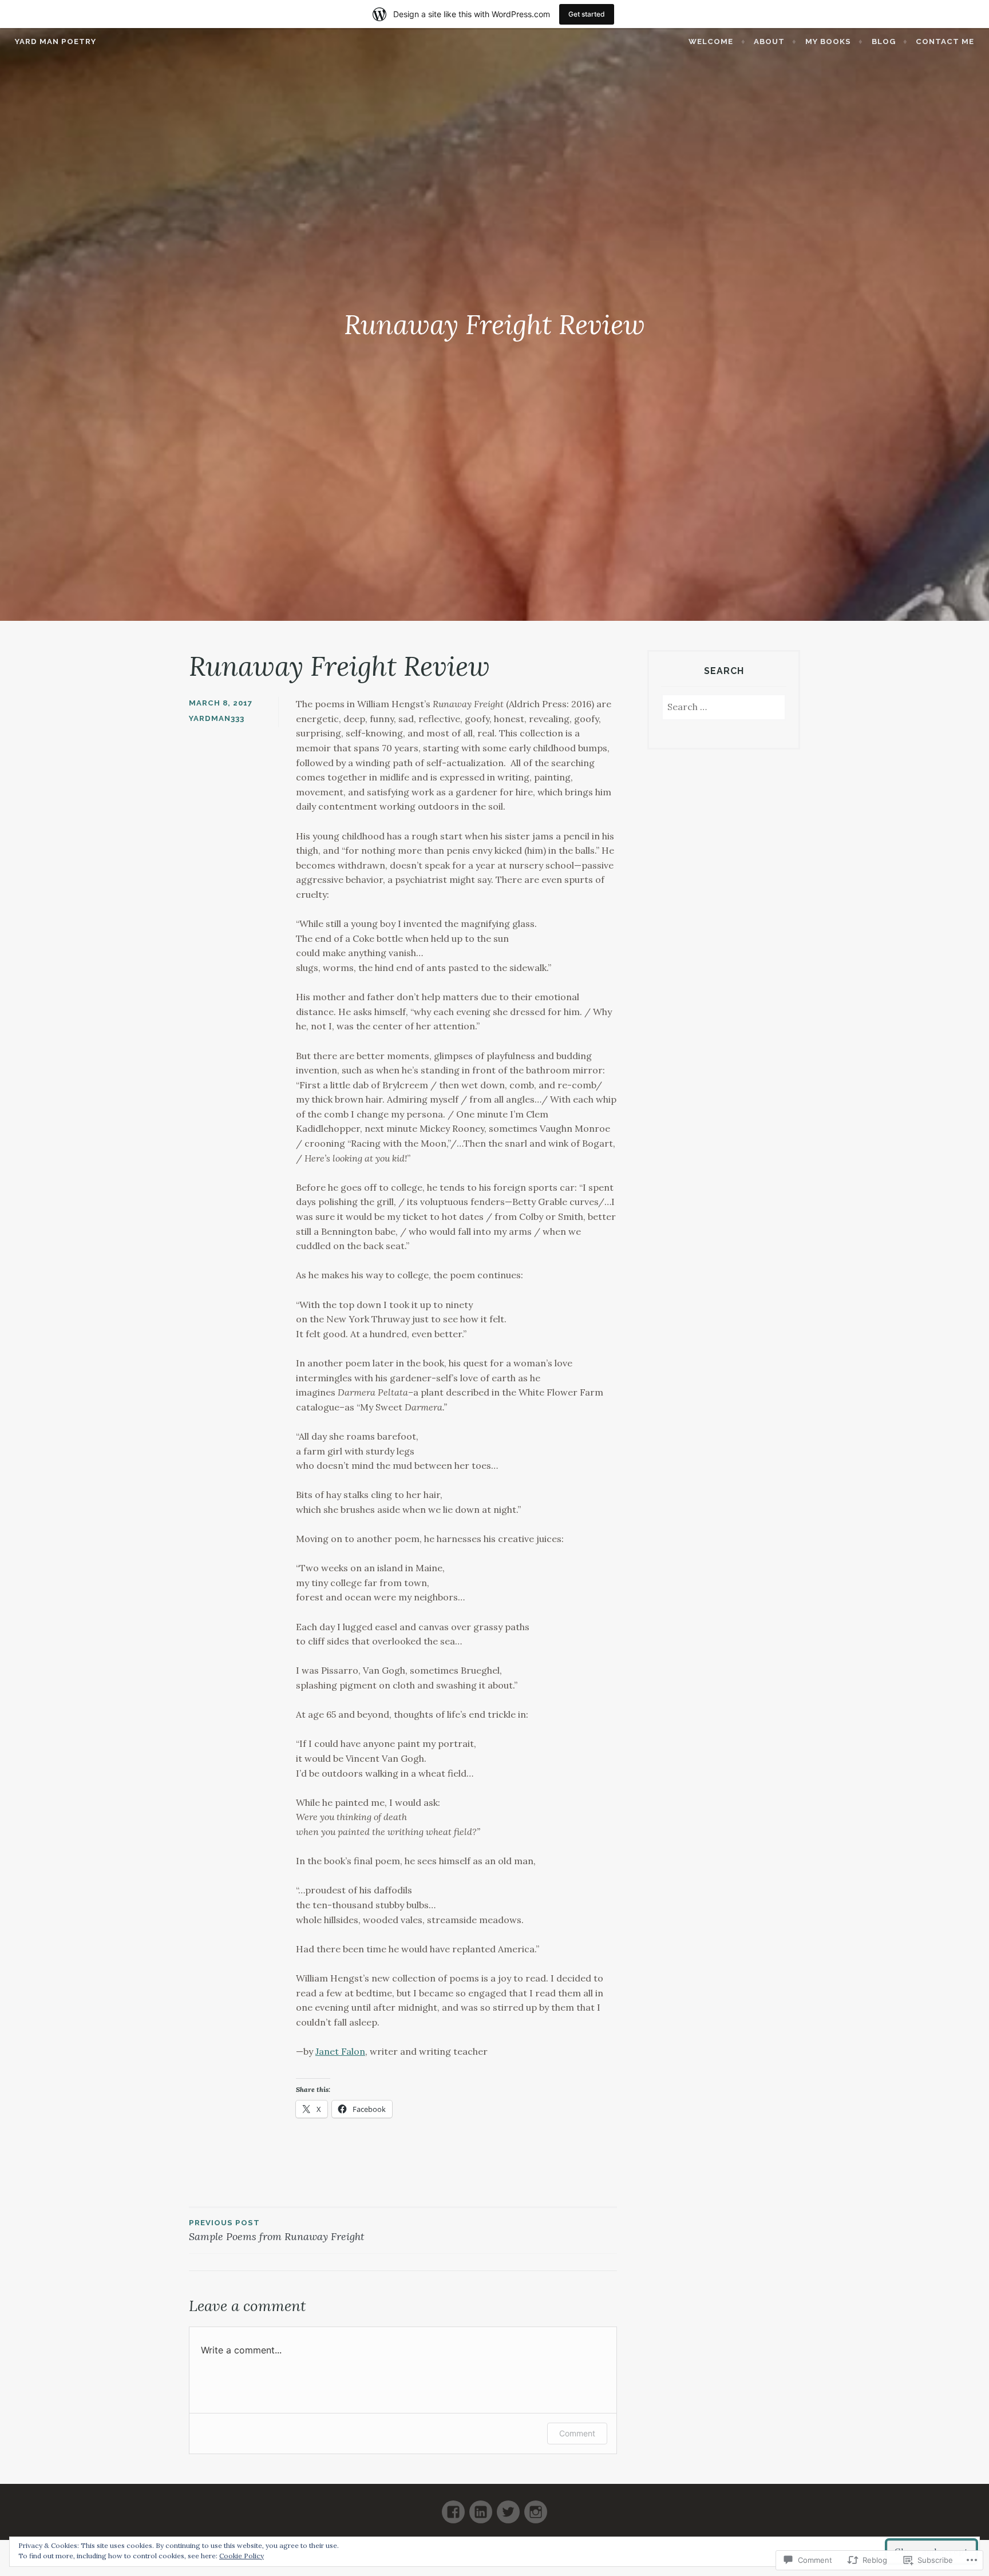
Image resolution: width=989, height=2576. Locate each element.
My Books (828, 41)
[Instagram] (536, 2507)
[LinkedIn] (481, 2507)
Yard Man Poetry (56, 41)
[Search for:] (724, 708)
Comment (577, 2433)
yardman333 (217, 718)
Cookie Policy (242, 2556)
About (769, 41)
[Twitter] (508, 2507)
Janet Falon (340, 2051)
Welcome (711, 41)
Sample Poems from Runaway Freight (277, 2231)
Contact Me (945, 41)
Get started (587, 14)
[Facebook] (453, 2507)
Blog (884, 41)
